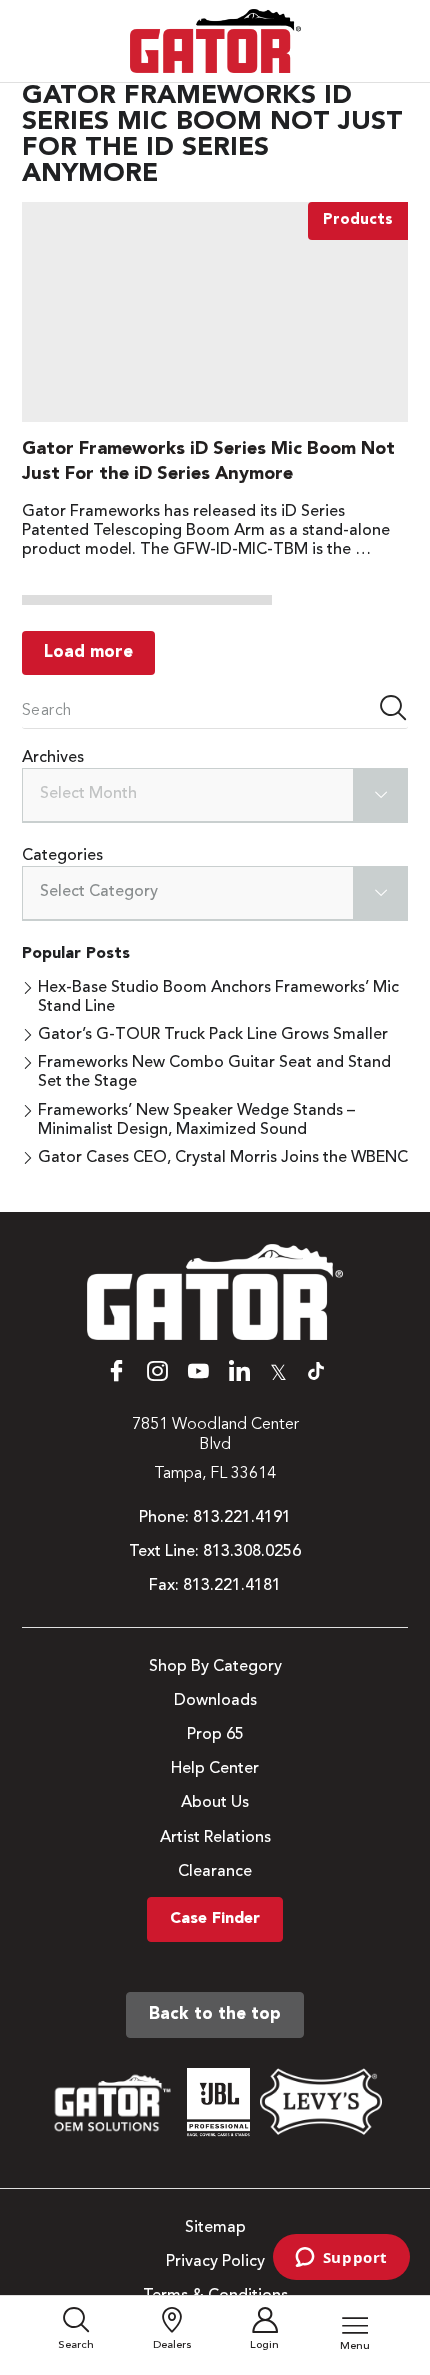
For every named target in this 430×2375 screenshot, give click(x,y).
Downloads (215, 1701)
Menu (355, 2346)
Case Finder (215, 1919)
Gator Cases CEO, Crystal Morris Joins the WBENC (223, 1158)
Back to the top (215, 2014)
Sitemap (215, 2228)
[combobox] (215, 795)
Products (358, 220)
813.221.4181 (232, 1586)
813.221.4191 (242, 1518)
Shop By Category (215, 1667)
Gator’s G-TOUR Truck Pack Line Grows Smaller (213, 1035)
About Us (215, 1803)
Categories (62, 856)
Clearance (215, 1872)
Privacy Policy (215, 2262)
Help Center (215, 1769)
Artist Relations (215, 1838)
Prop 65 (215, 1735)
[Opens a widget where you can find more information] (341, 2259)
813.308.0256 (252, 1552)
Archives (53, 758)
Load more (88, 652)
